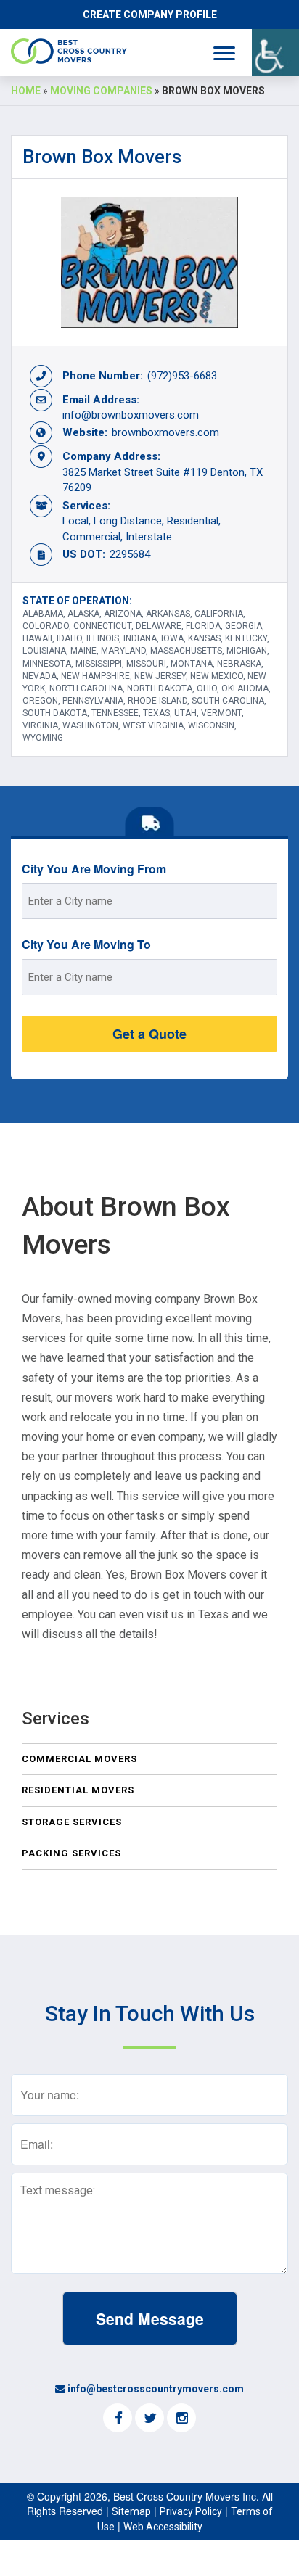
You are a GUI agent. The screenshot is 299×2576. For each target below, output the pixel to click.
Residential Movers (78, 1790)
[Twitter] (149, 2419)
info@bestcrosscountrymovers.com (156, 2389)
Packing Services (71, 1853)
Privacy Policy (191, 2511)
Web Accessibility (163, 2527)
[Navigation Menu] (224, 53)
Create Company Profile (150, 15)
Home (26, 91)
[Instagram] (181, 2419)
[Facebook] (118, 2419)
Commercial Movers (79, 1759)
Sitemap (131, 2511)
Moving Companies (101, 91)
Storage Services (72, 1822)
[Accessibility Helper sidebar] (275, 53)
